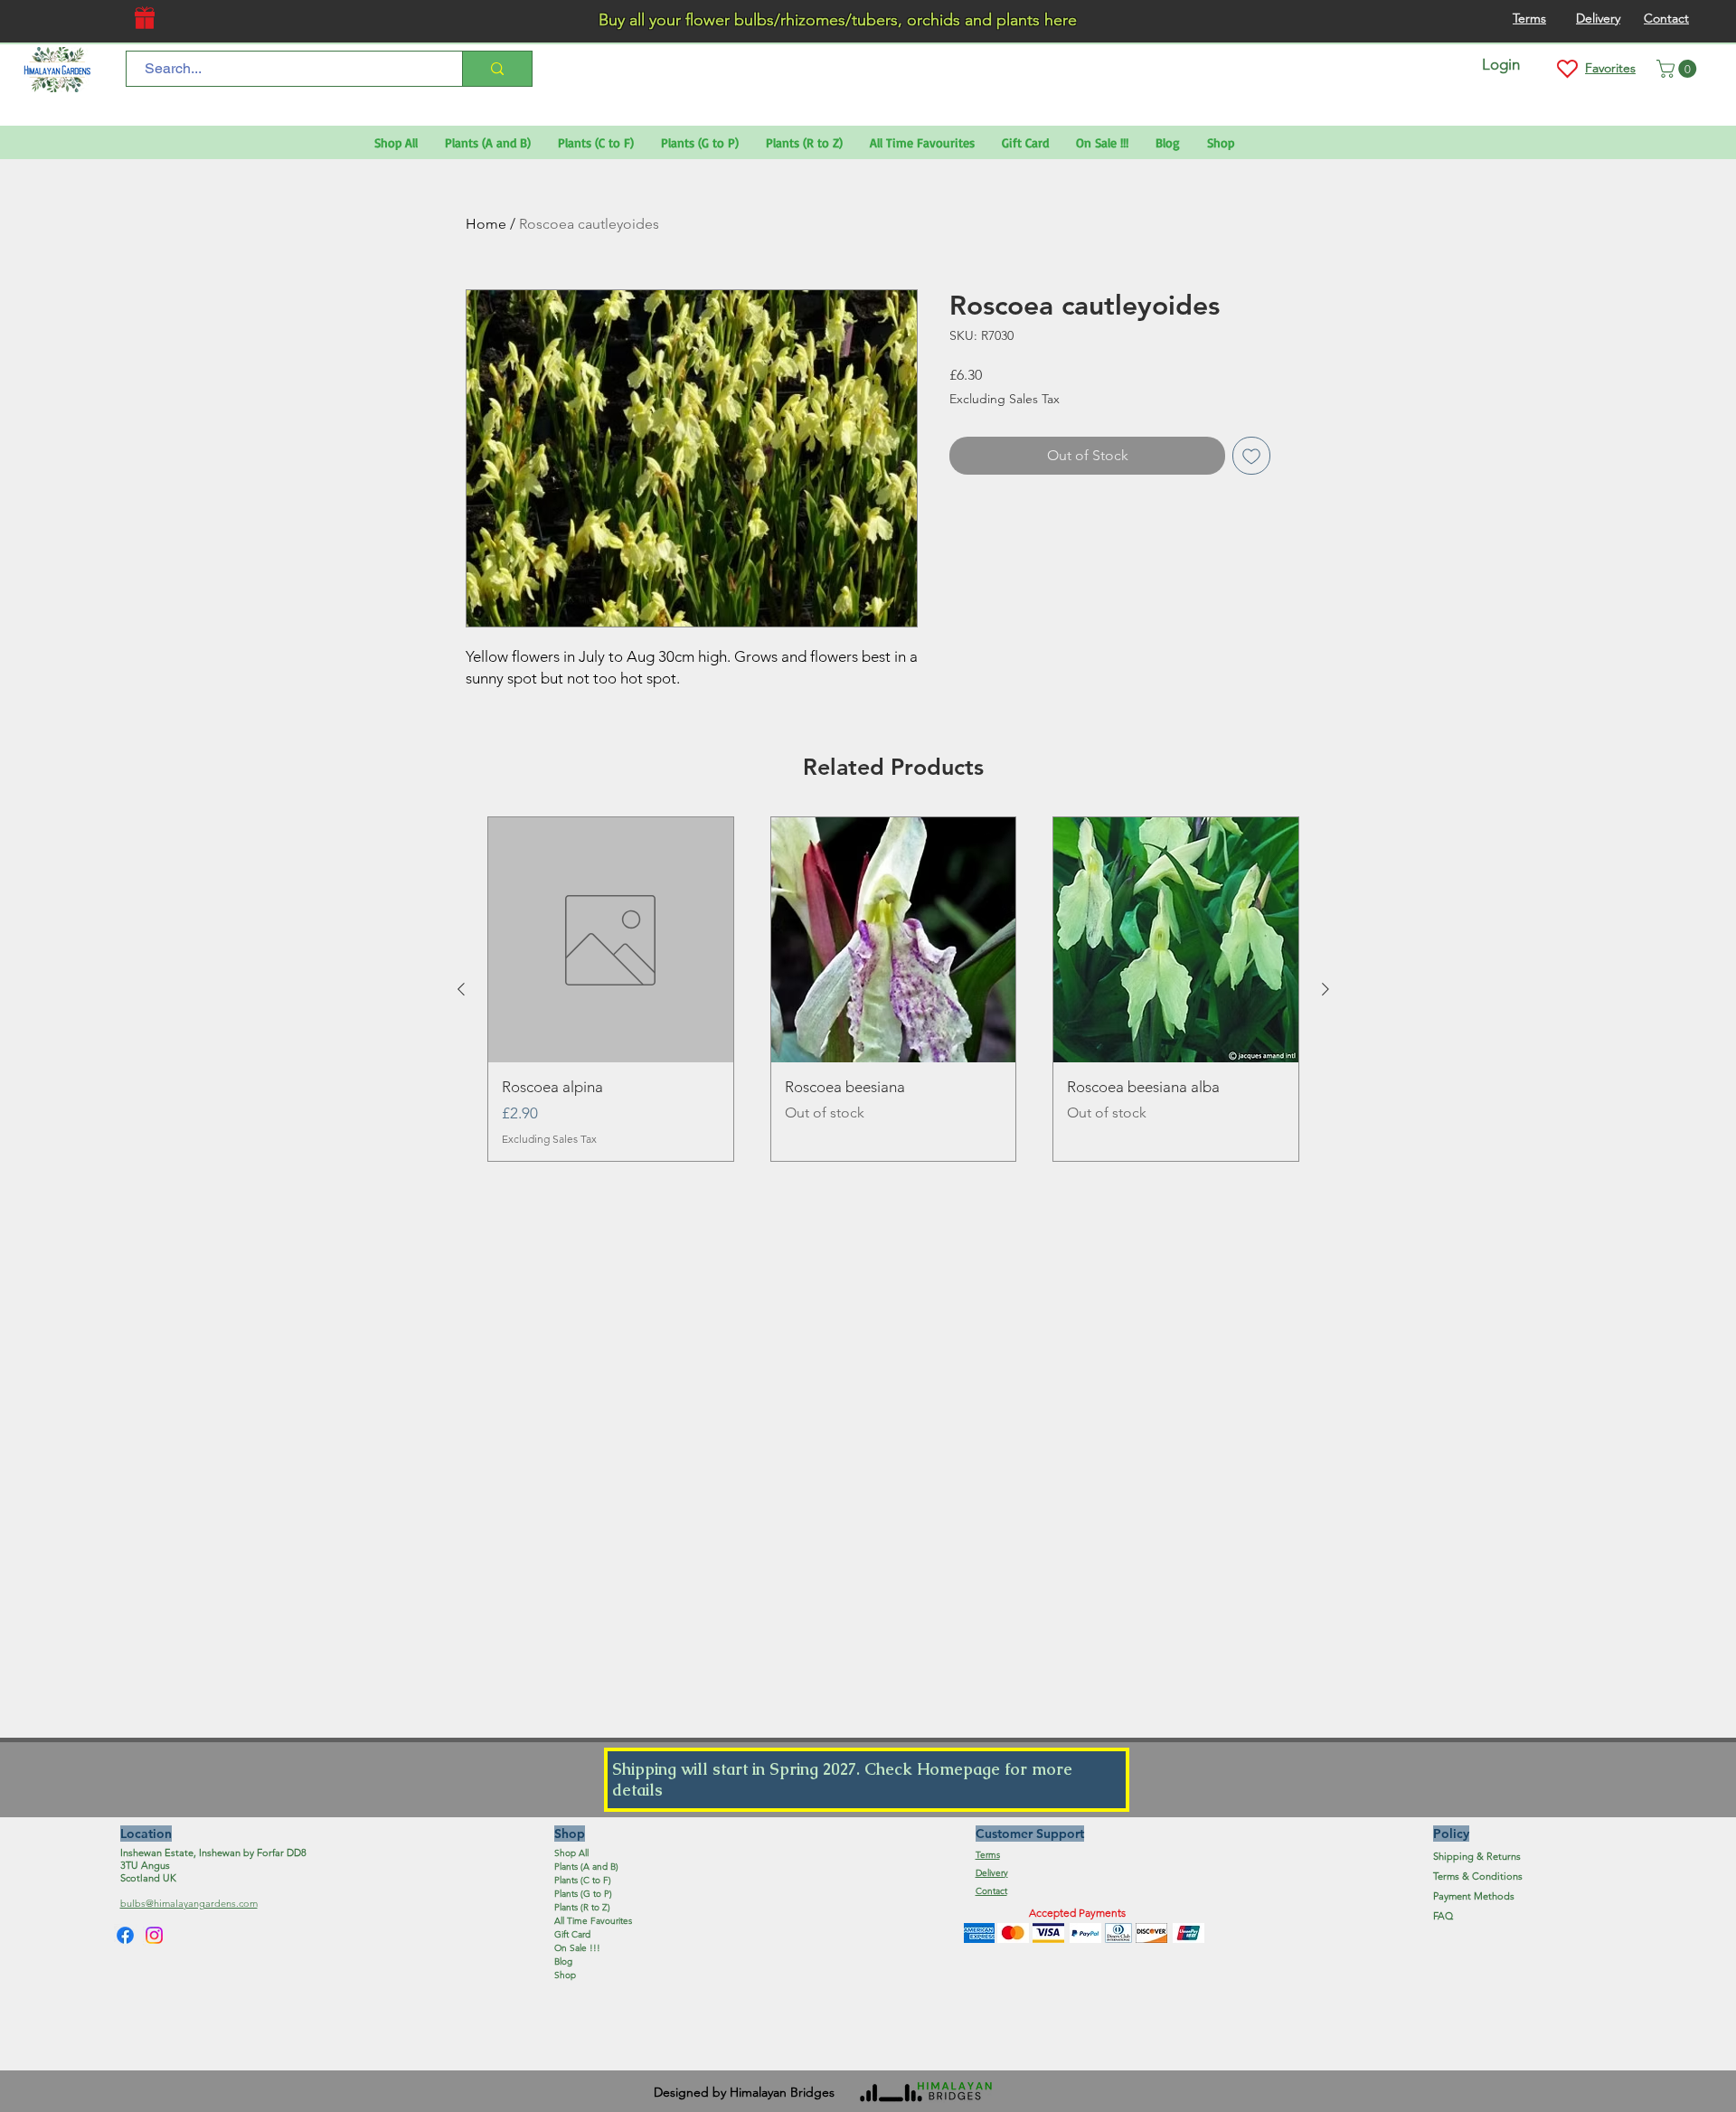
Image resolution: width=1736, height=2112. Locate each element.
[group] (893, 989)
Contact (991, 1891)
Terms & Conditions (1478, 1876)
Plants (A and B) (586, 1867)
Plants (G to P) (583, 1894)
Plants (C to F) (583, 1880)
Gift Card (572, 1934)
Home (486, 224)
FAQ (1443, 1916)
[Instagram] (154, 1935)
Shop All (571, 1853)
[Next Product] (1326, 989)
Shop (565, 1975)
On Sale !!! (577, 1948)
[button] (1679, 69)
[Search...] (497, 69)
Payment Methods (1475, 1896)
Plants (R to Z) (582, 1907)
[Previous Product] (461, 989)
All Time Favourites (593, 1921)
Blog (563, 1961)
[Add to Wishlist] (1251, 456)
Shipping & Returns (1477, 1856)
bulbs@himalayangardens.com (189, 1903)
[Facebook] (125, 1935)
